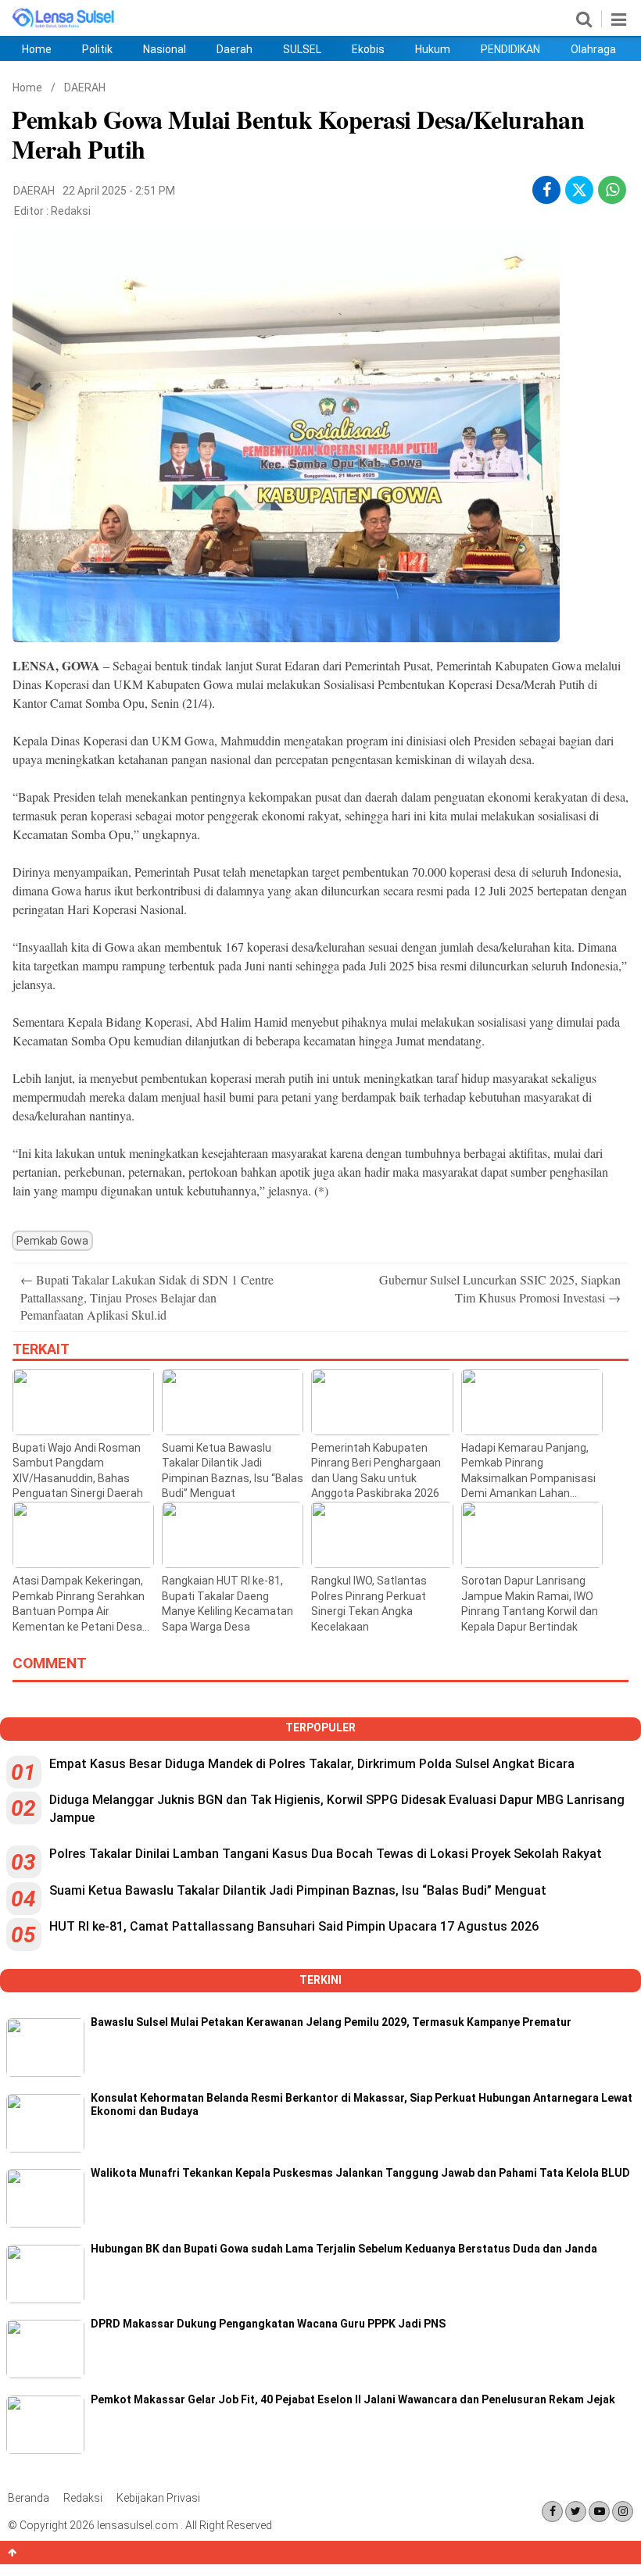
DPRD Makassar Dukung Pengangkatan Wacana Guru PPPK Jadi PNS (268, 2324)
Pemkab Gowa (52, 1241)
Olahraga (593, 49)
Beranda (29, 2498)
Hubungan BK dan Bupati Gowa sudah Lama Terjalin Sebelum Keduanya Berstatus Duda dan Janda (344, 2249)
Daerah (235, 49)
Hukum (433, 49)
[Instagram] (623, 2512)
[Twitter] (576, 2512)
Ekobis (368, 49)
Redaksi (71, 211)
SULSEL (302, 49)
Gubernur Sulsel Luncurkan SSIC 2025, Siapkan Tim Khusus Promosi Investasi (500, 1288)
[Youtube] (599, 2512)
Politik (97, 49)
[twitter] (579, 192)
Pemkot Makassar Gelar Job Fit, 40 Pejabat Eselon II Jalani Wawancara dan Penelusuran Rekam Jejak (353, 2399)
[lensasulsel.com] (64, 25)
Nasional (165, 49)
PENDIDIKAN (510, 49)
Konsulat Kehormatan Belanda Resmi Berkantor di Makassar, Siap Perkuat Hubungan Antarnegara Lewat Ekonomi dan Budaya (362, 2104)
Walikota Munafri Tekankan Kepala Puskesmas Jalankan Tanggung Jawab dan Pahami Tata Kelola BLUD (360, 2173)
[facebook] (547, 190)
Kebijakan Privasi (158, 2498)
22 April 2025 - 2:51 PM (119, 191)
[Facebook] (552, 2512)
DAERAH (85, 88)
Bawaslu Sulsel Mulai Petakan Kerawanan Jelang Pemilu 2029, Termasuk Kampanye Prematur (331, 2022)
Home (37, 49)
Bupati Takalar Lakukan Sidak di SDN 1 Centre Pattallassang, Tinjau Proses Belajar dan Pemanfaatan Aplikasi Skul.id (147, 1297)
